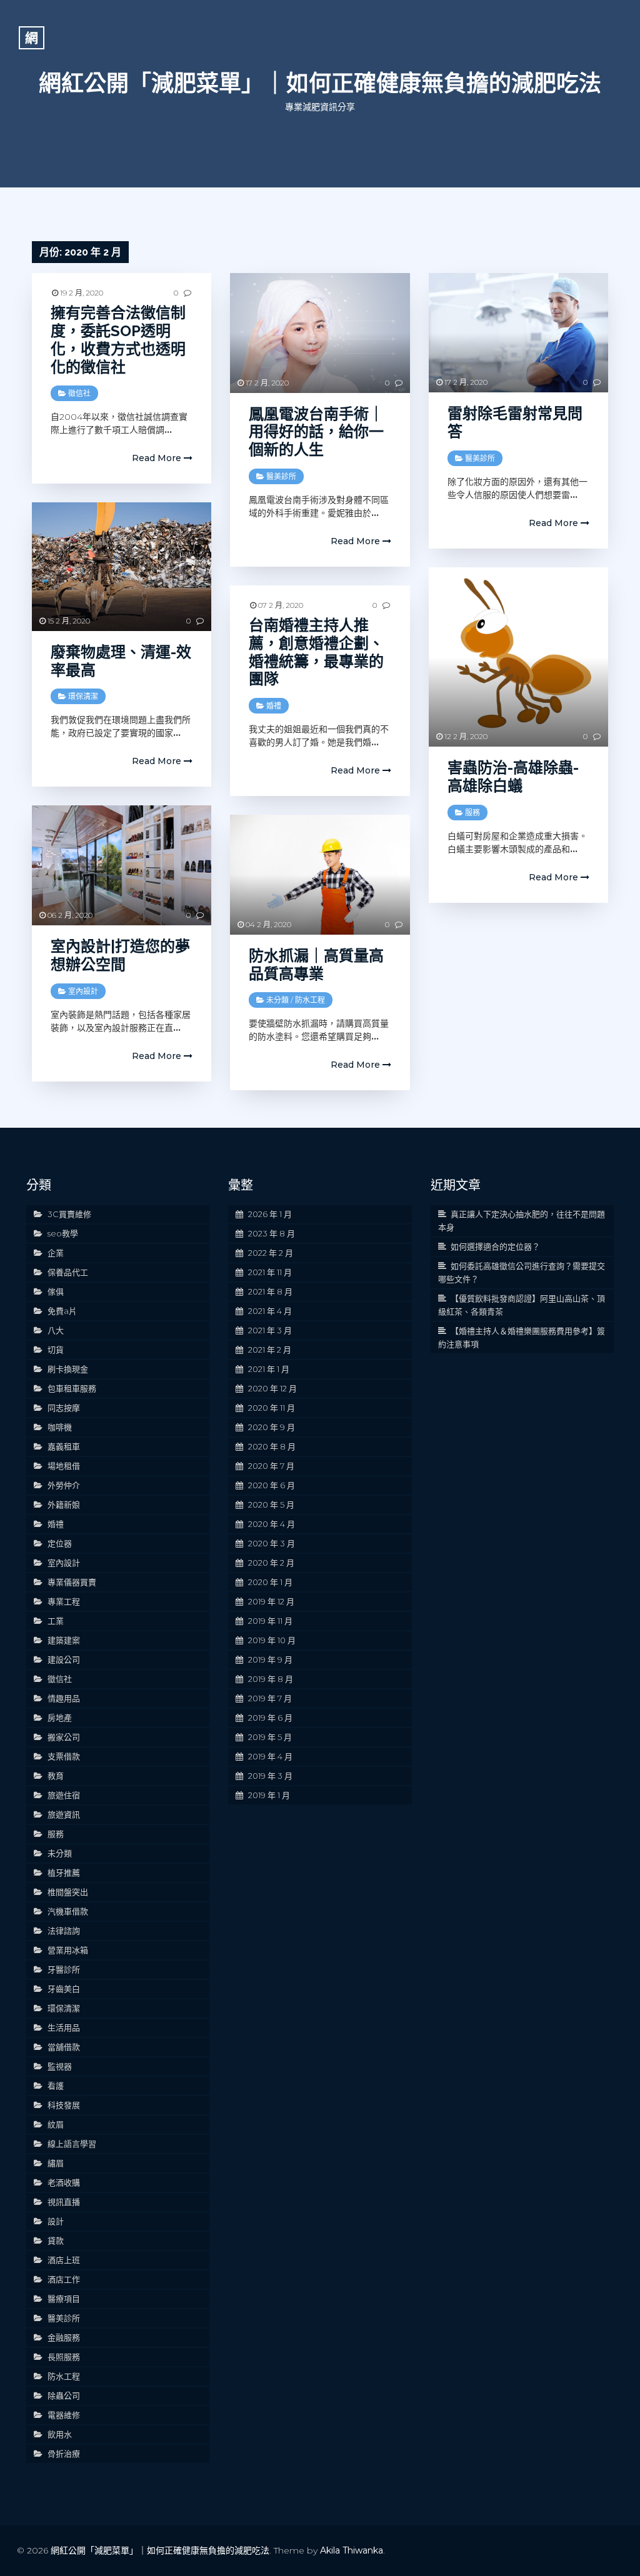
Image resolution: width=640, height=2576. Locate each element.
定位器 (60, 1543)
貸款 (56, 2240)
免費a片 (62, 1311)
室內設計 (83, 991)
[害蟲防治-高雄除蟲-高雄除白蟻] (518, 657)
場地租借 (64, 1466)
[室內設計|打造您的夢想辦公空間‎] (122, 865)
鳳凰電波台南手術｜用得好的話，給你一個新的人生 (316, 432)
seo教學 (63, 1233)
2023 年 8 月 (272, 1233)
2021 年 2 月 (270, 1350)
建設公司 (64, 1659)
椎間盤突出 (68, 1892)
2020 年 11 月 (272, 1408)
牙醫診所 (64, 1969)
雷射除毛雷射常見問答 (515, 422)
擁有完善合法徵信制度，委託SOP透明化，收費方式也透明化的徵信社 (118, 340)
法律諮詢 (64, 1931)
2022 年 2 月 (271, 1253)
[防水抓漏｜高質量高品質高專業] (320, 874)
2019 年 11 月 (270, 1621)
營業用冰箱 (68, 1950)
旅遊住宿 (64, 1795)
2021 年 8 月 (270, 1291)
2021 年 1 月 (269, 1369)
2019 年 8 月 (271, 1679)
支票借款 (64, 1756)
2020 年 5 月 (271, 1504)
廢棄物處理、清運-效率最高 (121, 661)
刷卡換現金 (68, 1369)
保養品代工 (68, 1272)
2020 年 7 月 (271, 1466)
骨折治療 (64, 2454)
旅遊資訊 (64, 1814)
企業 (56, 1253)
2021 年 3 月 (270, 1330)
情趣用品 (64, 1698)
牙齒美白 (64, 1989)
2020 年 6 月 (272, 1485)
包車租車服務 (72, 1388)
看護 (56, 2086)
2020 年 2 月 (271, 1563)
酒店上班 (64, 2260)
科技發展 (64, 2105)
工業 (56, 1621)
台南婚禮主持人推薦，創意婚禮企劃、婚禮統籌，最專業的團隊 (316, 652)
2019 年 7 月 (270, 1698)
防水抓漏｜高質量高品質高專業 (316, 965)
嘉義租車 (64, 1446)
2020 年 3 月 (272, 1543)
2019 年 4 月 (270, 1756)
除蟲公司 (64, 2395)
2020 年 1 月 (270, 1582)
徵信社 (79, 393)
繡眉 (56, 2163)
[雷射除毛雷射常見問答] (518, 333)
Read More (158, 458)
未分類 (277, 1000)
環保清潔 (83, 696)
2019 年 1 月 (269, 1795)
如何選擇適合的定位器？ (495, 1246)
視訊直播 (64, 2202)
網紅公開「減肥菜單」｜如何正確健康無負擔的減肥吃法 (320, 83)
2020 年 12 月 (272, 1388)
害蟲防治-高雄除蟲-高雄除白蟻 (513, 777)
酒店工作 (64, 2279)
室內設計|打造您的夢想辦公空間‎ (120, 955)
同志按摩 (64, 1408)
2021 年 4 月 (270, 1311)
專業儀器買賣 (72, 1582)
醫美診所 (281, 476)
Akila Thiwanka (352, 2550)
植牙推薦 (64, 1872)
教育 (56, 1776)
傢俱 (56, 1291)
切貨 (56, 1350)
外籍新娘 (64, 1504)
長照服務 (64, 2357)
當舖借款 (64, 2047)
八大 (56, 1330)
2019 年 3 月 (270, 1776)
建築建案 (64, 1640)
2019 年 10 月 (272, 1640)
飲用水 (60, 2434)
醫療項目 (64, 2299)
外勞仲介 (64, 1485)
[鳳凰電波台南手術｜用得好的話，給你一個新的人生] (320, 333)
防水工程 (310, 1000)
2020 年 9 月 (272, 1427)
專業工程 (64, 1601)
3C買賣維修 (69, 1214)
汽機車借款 (68, 1911)
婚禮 (274, 706)
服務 (472, 813)
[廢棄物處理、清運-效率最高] (122, 566)
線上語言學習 (72, 2144)
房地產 (60, 1718)
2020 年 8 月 (272, 1446)
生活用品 (64, 2027)
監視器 (60, 2066)
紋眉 (56, 2124)
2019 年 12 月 (271, 1601)
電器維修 (64, 2415)
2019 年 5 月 (270, 1737)
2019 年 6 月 (270, 1718)
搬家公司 (64, 1737)
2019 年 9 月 (270, 1659)
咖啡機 (60, 1427)
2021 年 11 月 (270, 1272)
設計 (56, 2221)
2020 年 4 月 (272, 1524)
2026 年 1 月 (270, 1214)
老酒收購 (64, 2182)
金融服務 (64, 2337)
